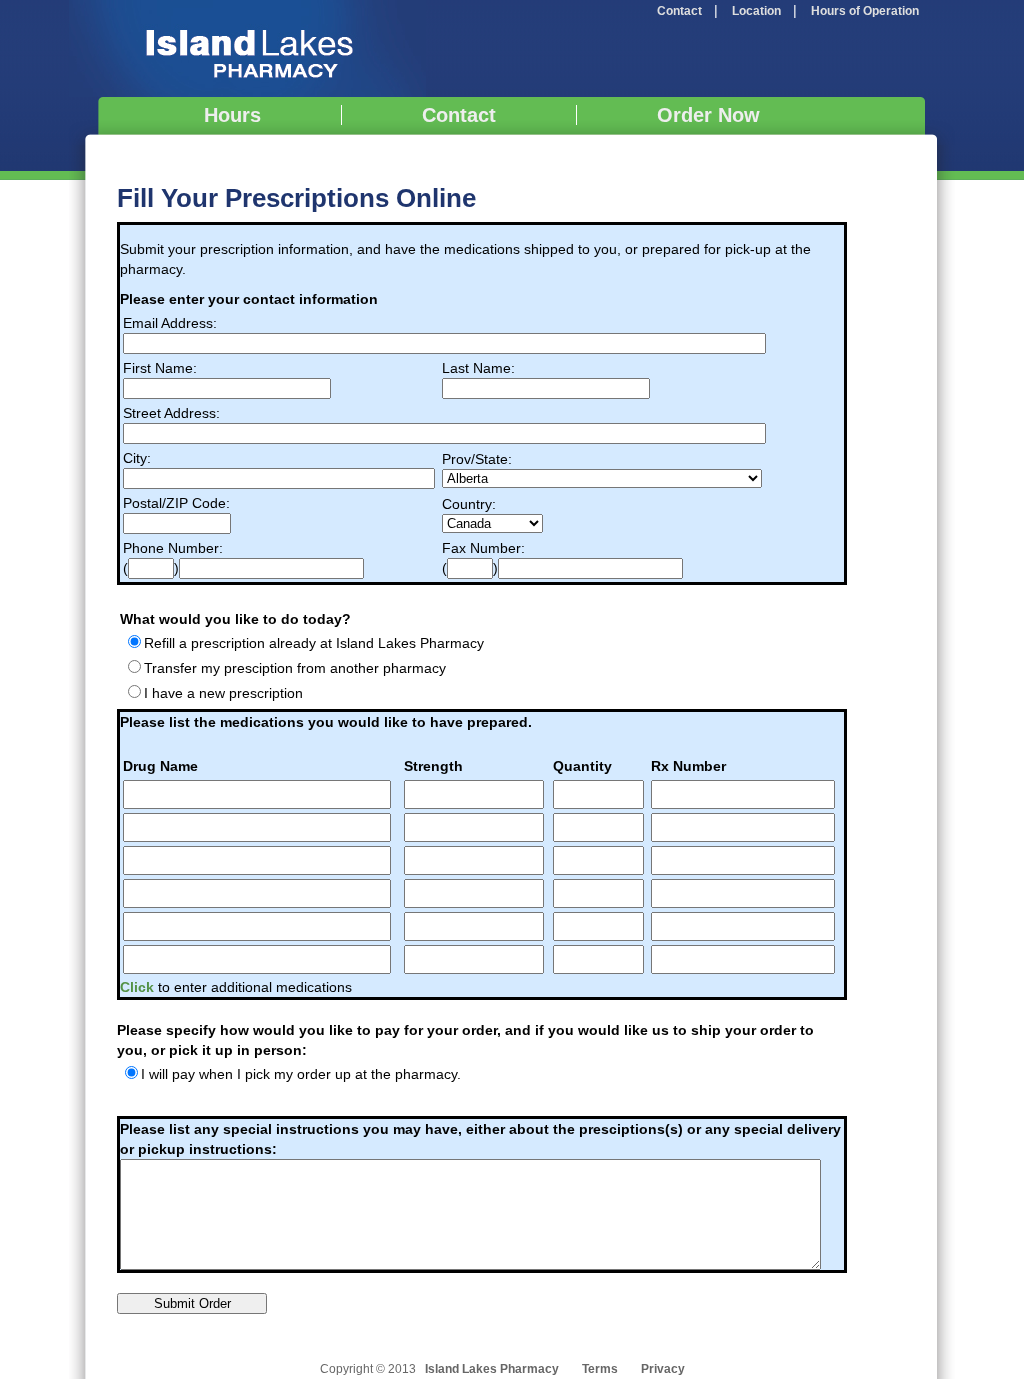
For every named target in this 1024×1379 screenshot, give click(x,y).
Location (756, 11)
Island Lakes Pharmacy (247, 48)
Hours (232, 115)
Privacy (663, 1369)
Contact (679, 11)
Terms (600, 1369)
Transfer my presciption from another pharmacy (295, 668)
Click (139, 987)
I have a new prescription (223, 693)
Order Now (708, 115)
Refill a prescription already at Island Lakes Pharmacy (314, 643)
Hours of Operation (865, 11)
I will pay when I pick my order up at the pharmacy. (301, 1074)
